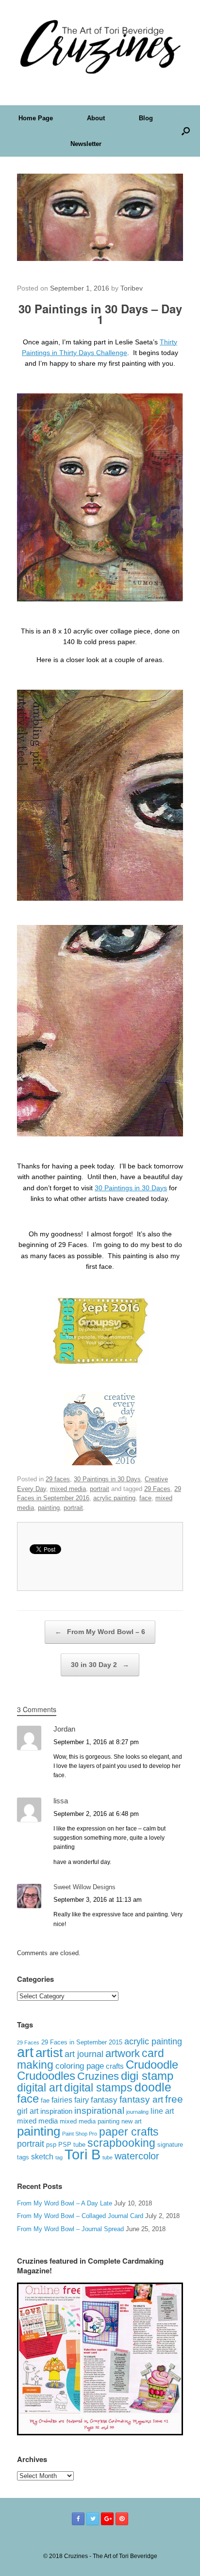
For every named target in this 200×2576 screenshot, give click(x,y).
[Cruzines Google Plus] (107, 2519)
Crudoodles (46, 2076)
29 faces (58, 1479)
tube (108, 2157)
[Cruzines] (100, 45)
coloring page (80, 2066)
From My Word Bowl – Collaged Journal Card (80, 2216)
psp (51, 2145)
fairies (62, 2100)
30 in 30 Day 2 (100, 1665)
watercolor (137, 2156)
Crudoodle (152, 2065)
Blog (146, 118)
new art (132, 2122)
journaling (137, 2112)
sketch (42, 2157)
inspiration (56, 2111)
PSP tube (72, 2145)
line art (162, 2111)
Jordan (64, 1729)
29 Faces (157, 1489)
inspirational (99, 2111)
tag (59, 2157)
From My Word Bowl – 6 (100, 1632)
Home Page (36, 118)
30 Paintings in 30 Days (131, 1188)
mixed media (68, 1489)
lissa (61, 1801)
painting (49, 1508)
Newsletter (86, 144)
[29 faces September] (100, 1362)
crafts (115, 2066)
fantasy (104, 2100)
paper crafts (129, 2132)
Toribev (132, 288)
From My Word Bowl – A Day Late (65, 2203)
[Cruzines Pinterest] (122, 2519)
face (145, 1498)
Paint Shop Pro (80, 2134)
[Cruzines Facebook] (78, 2519)
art (25, 2052)
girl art (28, 2111)
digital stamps (98, 2088)
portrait (100, 1489)
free (174, 2099)
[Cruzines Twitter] (93, 2519)
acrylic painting (114, 1498)
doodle (153, 2087)
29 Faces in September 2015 (82, 2042)
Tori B (83, 2155)
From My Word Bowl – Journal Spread (70, 2229)
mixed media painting (90, 2121)
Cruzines (98, 2076)
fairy (82, 2100)
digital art (40, 2088)
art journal (84, 2054)
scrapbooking (121, 2143)
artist (49, 2053)
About (96, 118)
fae (45, 2101)
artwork (123, 2053)
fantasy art (141, 2099)
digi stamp (147, 2076)
